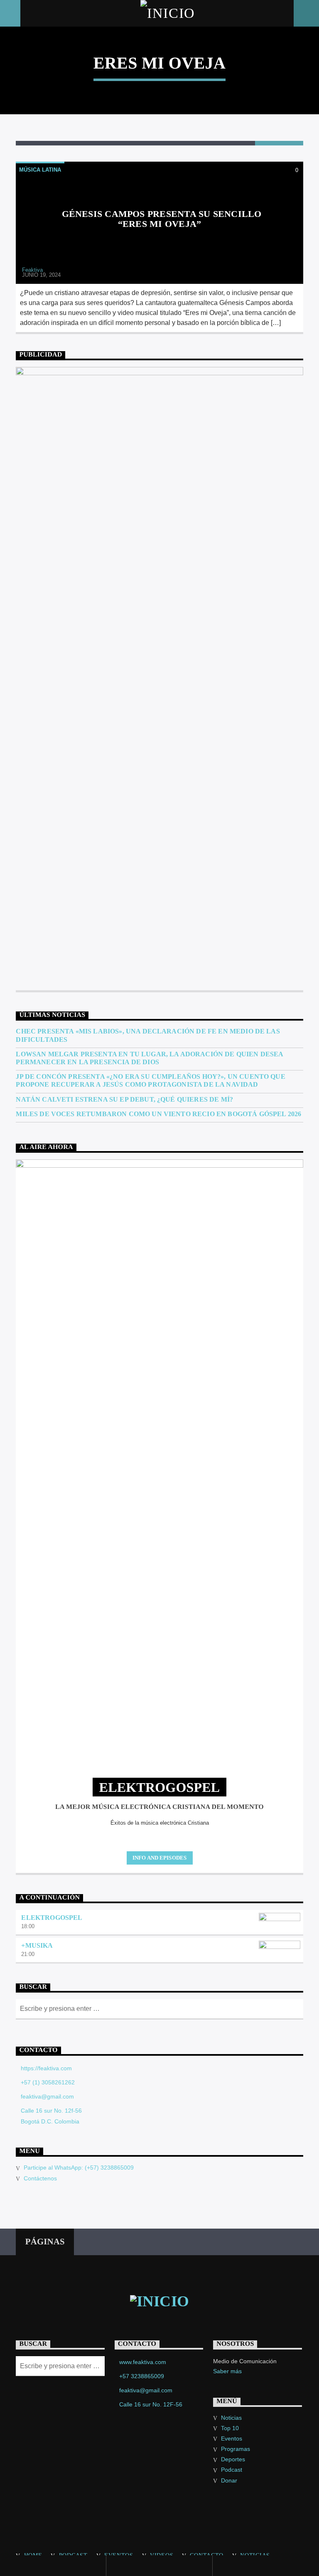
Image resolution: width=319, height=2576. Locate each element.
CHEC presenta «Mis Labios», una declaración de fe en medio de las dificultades (148, 1035)
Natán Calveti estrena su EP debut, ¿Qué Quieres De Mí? (124, 1099)
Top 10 (230, 2428)
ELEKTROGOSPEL (52, 1918)
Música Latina (40, 170)
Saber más (227, 2371)
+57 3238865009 (142, 2376)
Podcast (232, 2470)
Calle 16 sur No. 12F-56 (151, 2404)
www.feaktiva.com (143, 2362)
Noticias (231, 2418)
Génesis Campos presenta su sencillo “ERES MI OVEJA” (162, 219)
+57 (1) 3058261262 (48, 2082)
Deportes (233, 2459)
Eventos (232, 2438)
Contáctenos (40, 2178)
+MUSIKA (37, 1945)
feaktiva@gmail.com (47, 2096)
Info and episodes (159, 1858)
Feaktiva (32, 270)
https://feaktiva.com (46, 2068)
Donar (229, 2480)
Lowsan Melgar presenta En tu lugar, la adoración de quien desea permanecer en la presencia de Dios (149, 1058)
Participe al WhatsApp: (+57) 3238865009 (79, 2168)
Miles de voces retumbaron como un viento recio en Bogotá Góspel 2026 (158, 1114)
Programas (236, 2449)
